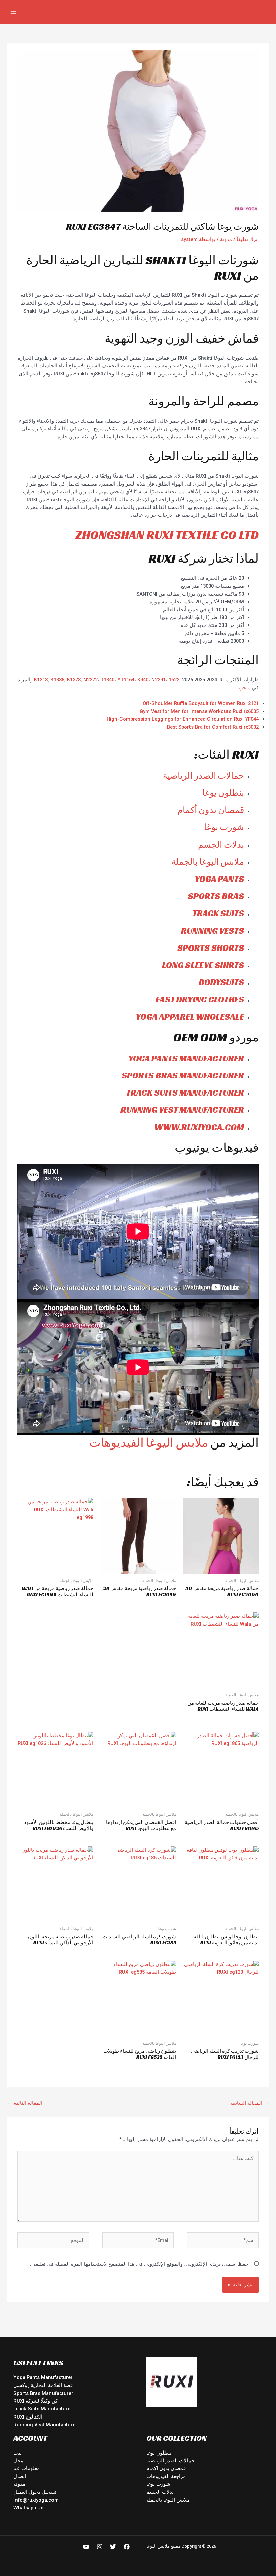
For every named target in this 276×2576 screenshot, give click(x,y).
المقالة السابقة (249, 2103)
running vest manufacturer (182, 1110)
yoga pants (219, 879)
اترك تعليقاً (248, 239)
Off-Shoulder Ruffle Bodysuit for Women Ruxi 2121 (201, 703)
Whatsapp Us (28, 2508)
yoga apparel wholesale (190, 1017)
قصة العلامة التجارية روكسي (43, 2385)
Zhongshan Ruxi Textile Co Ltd (167, 535)
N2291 (159, 680)
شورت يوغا (224, 827)
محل (18, 2461)
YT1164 (126, 680)
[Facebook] (127, 2547)
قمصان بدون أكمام (211, 810)
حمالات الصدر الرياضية (203, 776)
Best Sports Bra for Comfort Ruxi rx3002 (213, 727)
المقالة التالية (25, 2103)
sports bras (216, 896)
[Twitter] (113, 2547)
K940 (143, 680)
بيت (18, 2453)
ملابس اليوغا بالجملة (208, 862)
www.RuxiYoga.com (199, 1127)
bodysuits (221, 982)
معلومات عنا (27, 2468)
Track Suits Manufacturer (43, 2409)
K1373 (74, 680)
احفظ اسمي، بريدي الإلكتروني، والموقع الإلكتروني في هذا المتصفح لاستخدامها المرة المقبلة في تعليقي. (140, 2264)
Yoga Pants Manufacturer (43, 2377)
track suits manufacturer (185, 1093)
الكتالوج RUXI (28, 2417)
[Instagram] (100, 2547)
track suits (218, 913)
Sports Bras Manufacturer (43, 2393)
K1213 (41, 680)
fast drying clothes (200, 999)
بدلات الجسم (221, 845)
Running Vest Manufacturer (45, 2425)
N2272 (91, 680)
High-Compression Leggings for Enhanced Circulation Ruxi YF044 (183, 719)
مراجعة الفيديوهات (166, 2476)
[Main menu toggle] (13, 12)
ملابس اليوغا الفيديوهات (149, 1443)
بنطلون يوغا (223, 793)
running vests (213, 931)
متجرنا (244, 688)
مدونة (226, 239)
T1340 (108, 680)
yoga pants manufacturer (186, 1058)
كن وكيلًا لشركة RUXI (36, 2401)
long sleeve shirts (203, 965)
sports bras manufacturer (183, 1075)
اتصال (20, 2476)
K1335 (57, 680)
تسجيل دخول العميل (35, 2492)
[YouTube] (86, 2547)
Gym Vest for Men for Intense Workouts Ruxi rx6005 (199, 711)
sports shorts (211, 948)
